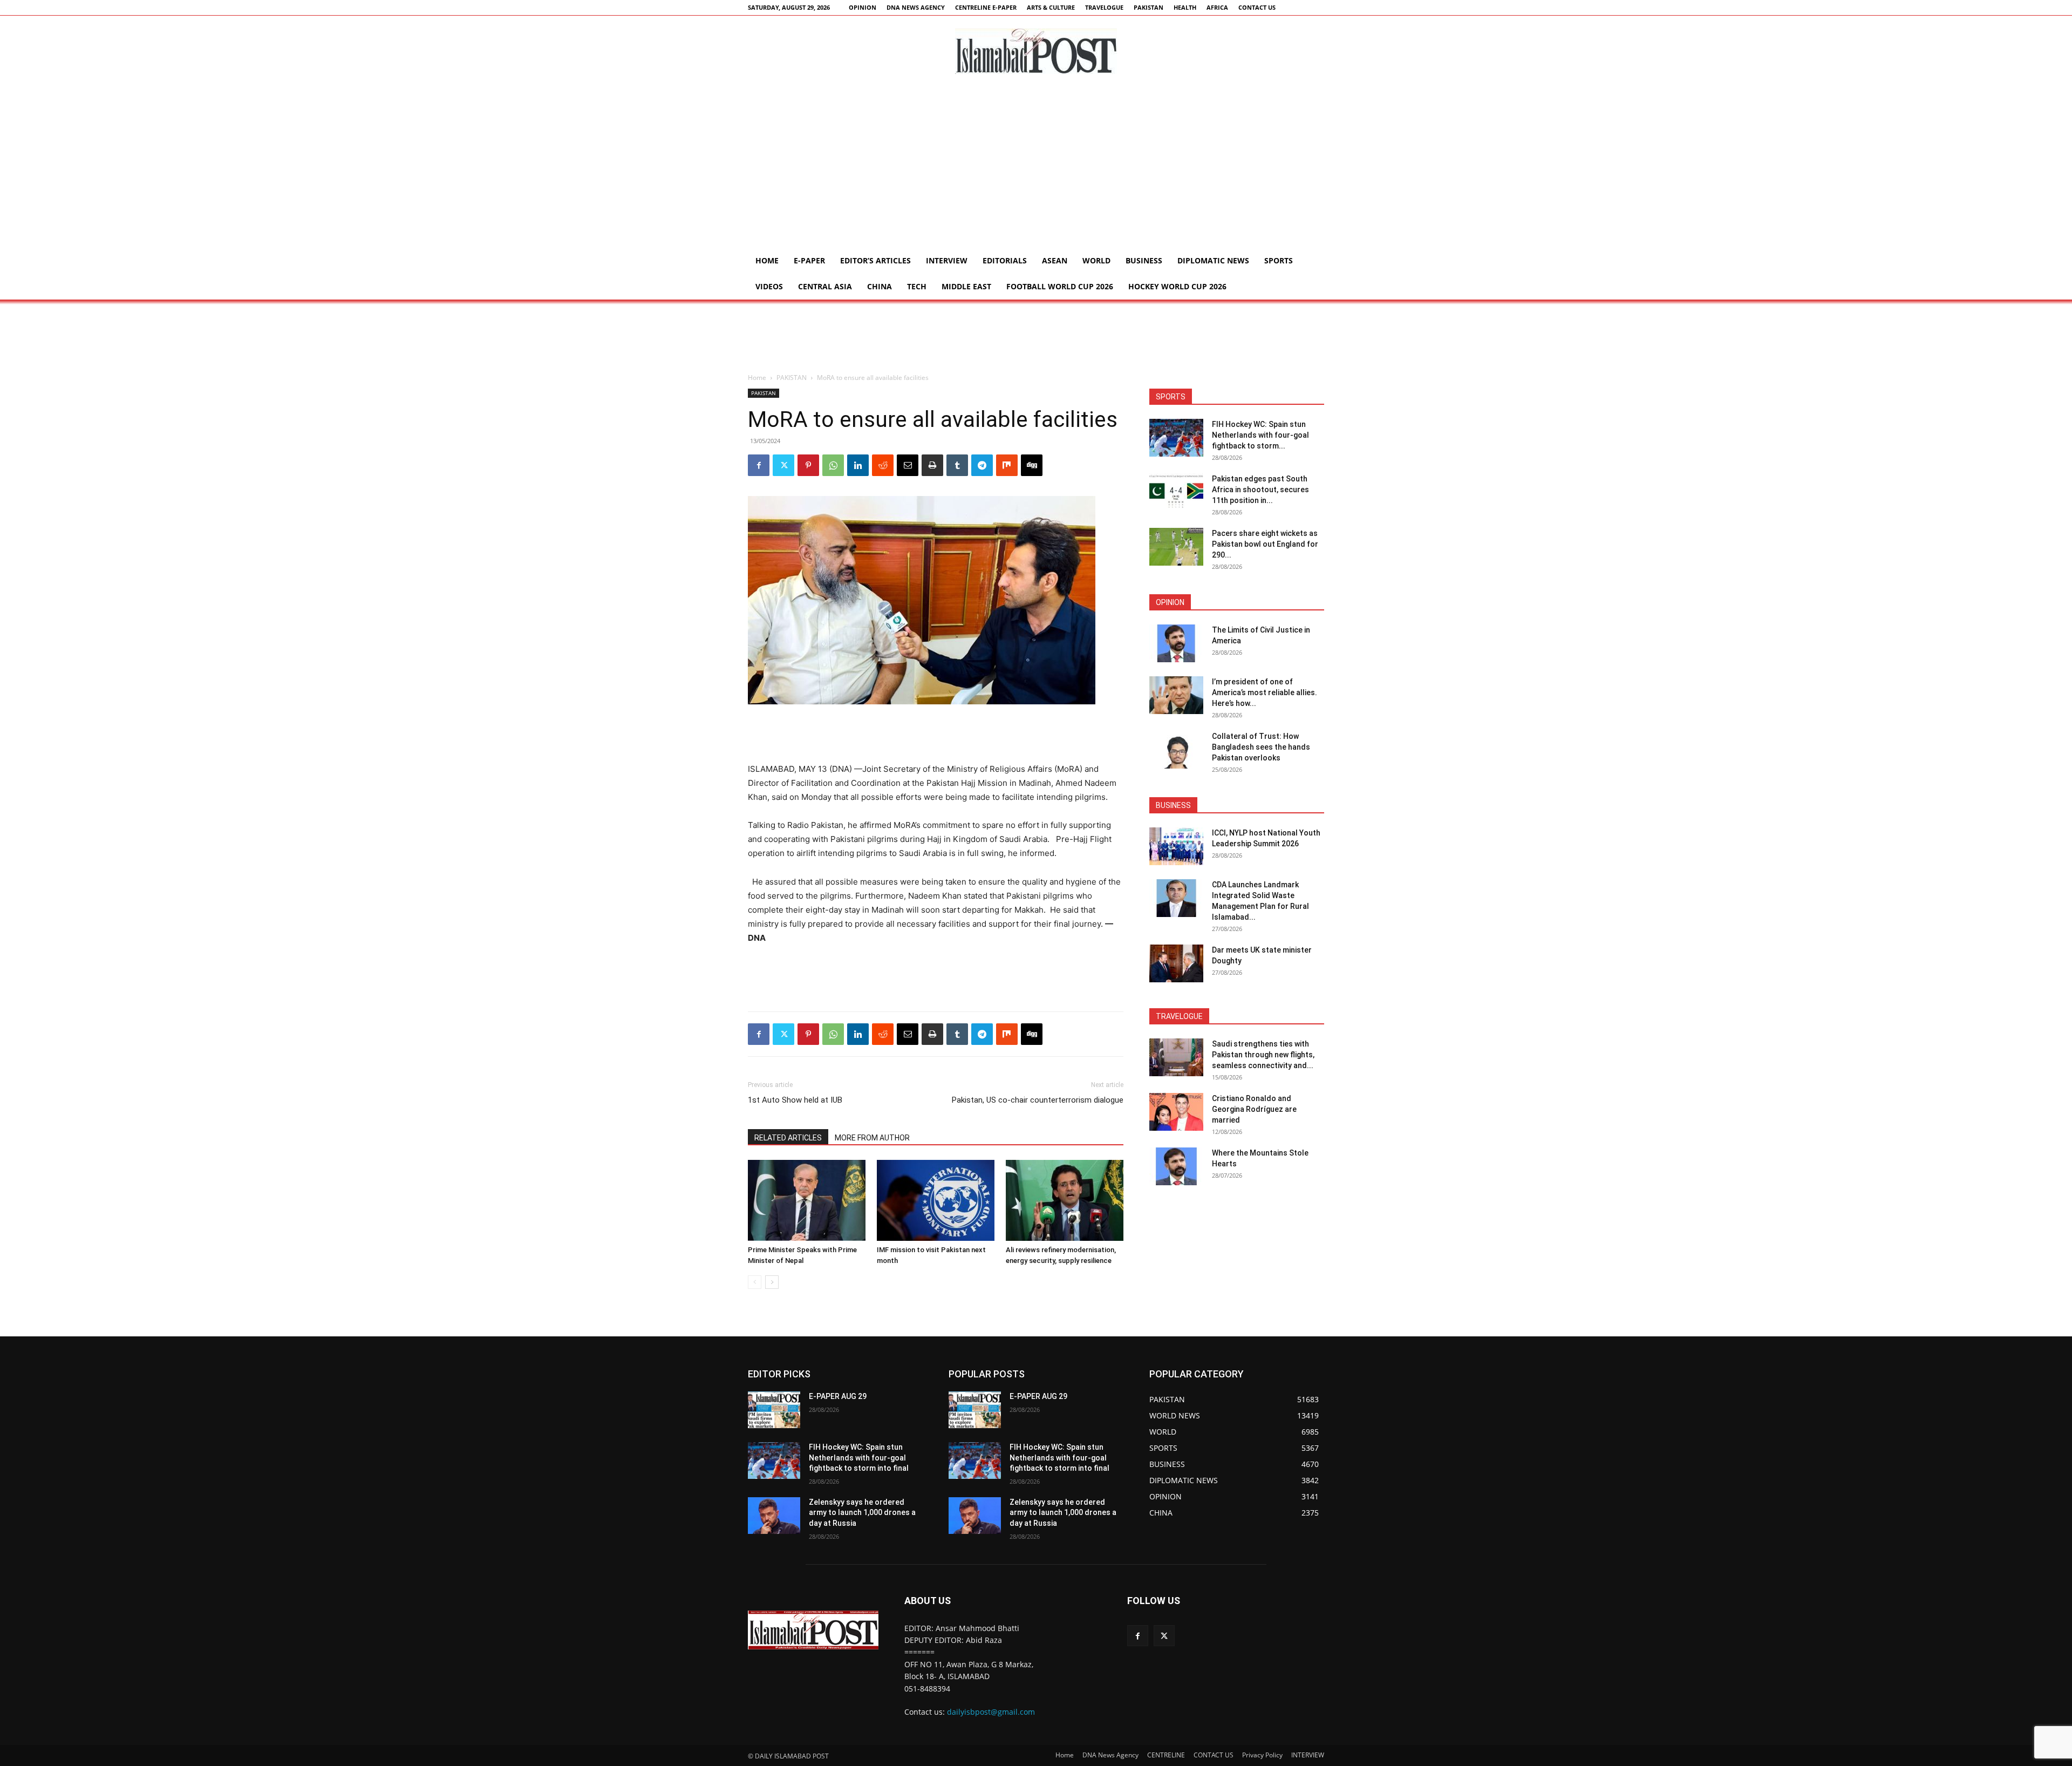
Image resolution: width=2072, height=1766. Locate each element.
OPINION (863, 7)
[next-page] (772, 1282)
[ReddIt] (883, 465)
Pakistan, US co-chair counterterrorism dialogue (1038, 1100)
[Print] (932, 465)
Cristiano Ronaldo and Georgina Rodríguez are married (1254, 1109)
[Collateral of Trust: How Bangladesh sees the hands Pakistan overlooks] (1176, 750)
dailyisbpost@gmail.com (991, 1712)
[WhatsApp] (833, 465)
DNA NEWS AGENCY (916, 7)
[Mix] (1007, 465)
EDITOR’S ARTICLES (875, 260)
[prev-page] (755, 1282)
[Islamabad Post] (1036, 51)
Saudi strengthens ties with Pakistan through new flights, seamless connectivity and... (1263, 1055)
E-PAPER (809, 260)
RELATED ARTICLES (788, 1138)
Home (767, 260)
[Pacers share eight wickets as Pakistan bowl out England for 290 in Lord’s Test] (1176, 547)
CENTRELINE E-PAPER (986, 7)
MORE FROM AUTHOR (872, 1138)
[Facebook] (759, 465)
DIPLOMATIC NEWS (1213, 260)
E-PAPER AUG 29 (838, 1396)
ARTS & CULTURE (1051, 7)
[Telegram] (982, 465)
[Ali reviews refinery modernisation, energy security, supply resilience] (1065, 1200)
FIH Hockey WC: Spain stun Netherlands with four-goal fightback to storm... (1260, 435)
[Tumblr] (957, 465)
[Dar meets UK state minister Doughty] (1176, 963)
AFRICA (1217, 7)
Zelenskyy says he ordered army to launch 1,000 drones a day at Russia (862, 1513)
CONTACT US (1257, 7)
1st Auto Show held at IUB (795, 1100)
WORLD (1096, 260)
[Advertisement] (1036, 167)
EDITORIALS (1005, 260)
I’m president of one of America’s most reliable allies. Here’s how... (1265, 692)
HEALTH (1185, 7)
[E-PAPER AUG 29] (774, 1410)
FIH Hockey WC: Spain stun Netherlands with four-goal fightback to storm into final (859, 1458)
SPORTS (1279, 260)
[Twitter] (783, 465)
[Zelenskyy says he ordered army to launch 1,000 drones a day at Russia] (774, 1516)
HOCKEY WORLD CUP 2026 (1177, 286)
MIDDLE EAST (966, 286)
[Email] (908, 465)
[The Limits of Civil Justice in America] (1176, 643)
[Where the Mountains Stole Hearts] (1176, 1166)
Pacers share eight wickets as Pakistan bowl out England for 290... (1265, 544)
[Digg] (1032, 465)
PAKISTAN (1149, 7)
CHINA (880, 286)
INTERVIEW (947, 260)
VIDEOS (769, 286)
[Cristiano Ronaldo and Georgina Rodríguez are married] (1176, 1112)
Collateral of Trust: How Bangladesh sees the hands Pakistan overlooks (1261, 747)
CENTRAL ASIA (825, 286)
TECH (917, 286)
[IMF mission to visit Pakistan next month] (936, 1200)
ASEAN (1055, 260)
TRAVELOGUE (1104, 7)
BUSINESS (1144, 260)
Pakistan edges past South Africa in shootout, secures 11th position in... (1260, 490)
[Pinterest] (808, 465)
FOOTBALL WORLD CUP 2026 (1060, 286)
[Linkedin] (858, 465)
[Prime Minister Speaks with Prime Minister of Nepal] (807, 1200)
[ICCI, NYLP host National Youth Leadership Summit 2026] (1176, 846)
